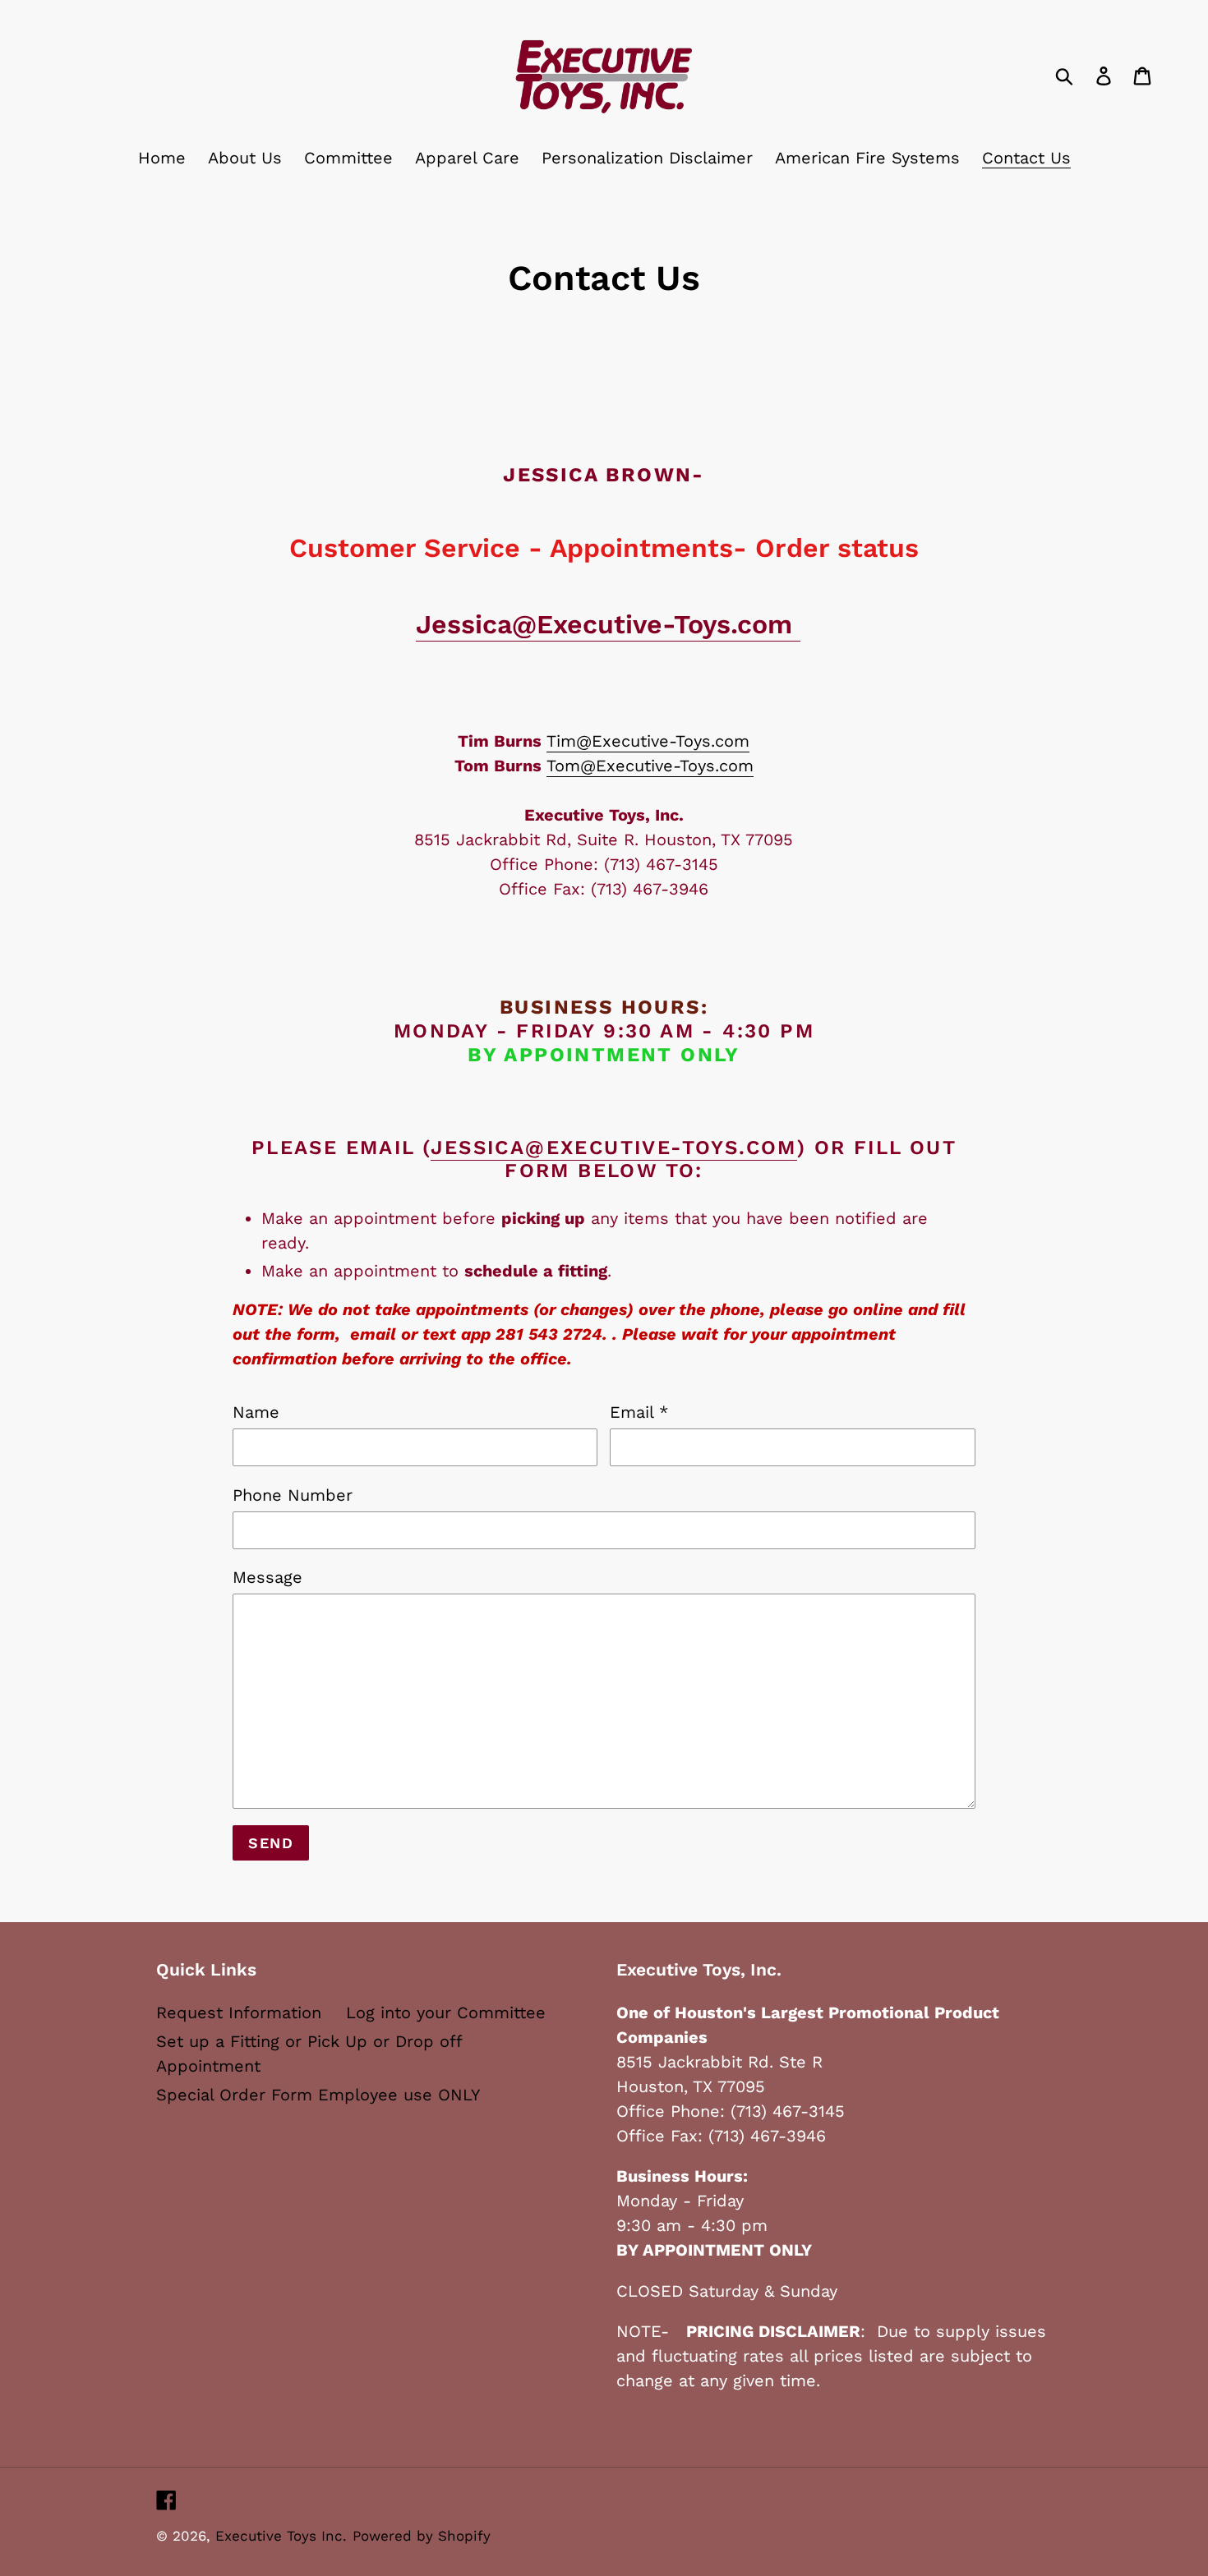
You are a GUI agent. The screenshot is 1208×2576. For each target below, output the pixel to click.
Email (639, 1412)
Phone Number (293, 1495)
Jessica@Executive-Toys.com (608, 624)
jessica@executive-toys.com (613, 1148)
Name (256, 1412)
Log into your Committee (446, 2012)
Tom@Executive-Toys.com (650, 766)
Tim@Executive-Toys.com (648, 741)
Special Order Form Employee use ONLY (318, 2095)
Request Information (239, 2012)
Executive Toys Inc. (281, 2536)
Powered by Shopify (422, 2536)
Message (267, 1577)
